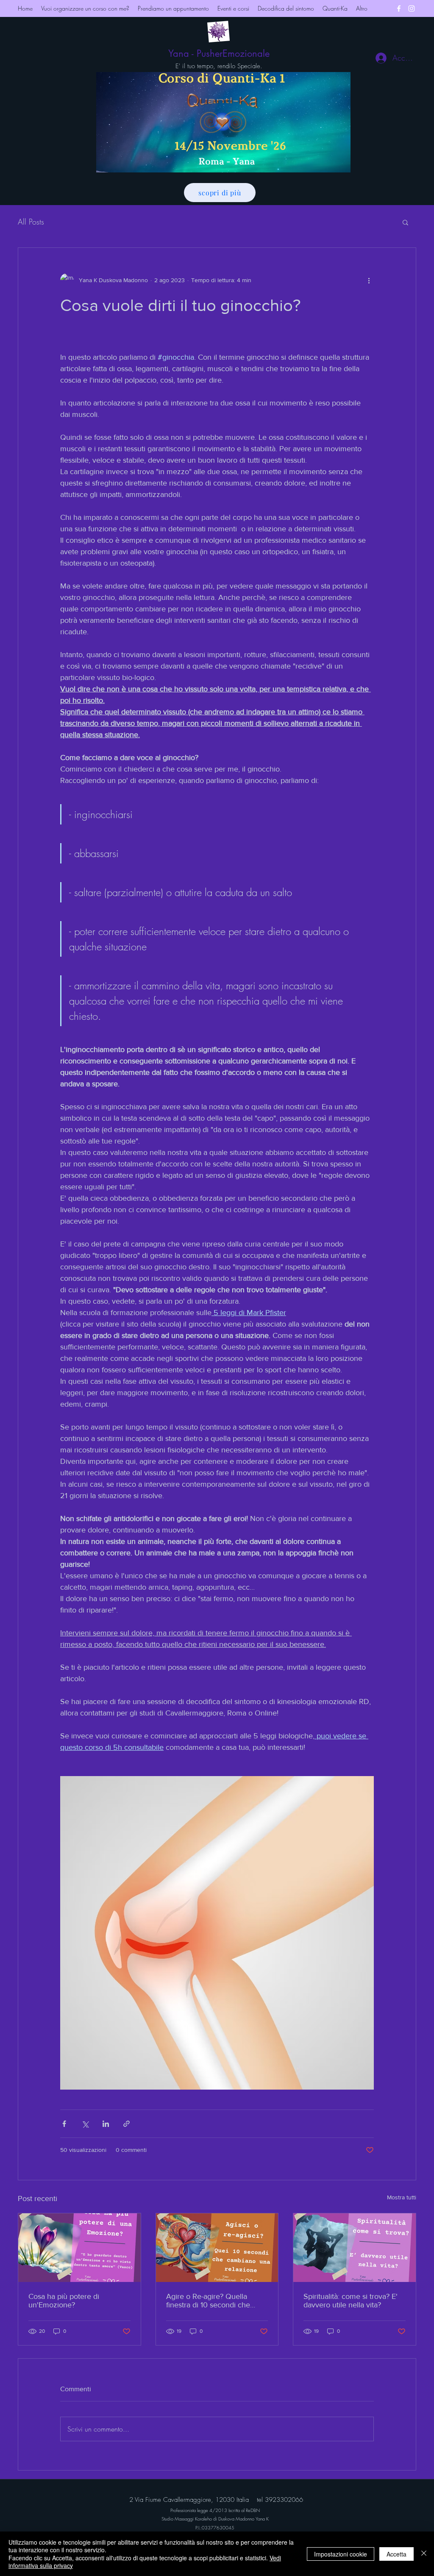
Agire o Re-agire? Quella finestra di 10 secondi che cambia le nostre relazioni (209, 2301)
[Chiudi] (424, 2554)
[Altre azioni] (369, 280)
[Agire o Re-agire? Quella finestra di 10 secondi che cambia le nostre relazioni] (217, 2248)
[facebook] (399, 8)
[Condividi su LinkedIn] (106, 2124)
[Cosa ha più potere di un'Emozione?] (79, 2248)
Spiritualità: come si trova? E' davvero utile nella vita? (351, 2301)
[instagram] (412, 8)
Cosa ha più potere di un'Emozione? (64, 2301)
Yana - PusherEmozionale (219, 53)
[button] (405, 222)
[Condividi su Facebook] (64, 2124)
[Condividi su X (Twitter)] (85, 2124)
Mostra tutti (402, 2197)
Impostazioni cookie (341, 2554)
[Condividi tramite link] (127, 2124)
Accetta (396, 2554)
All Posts (31, 222)
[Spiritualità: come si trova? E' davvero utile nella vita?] (355, 2248)
